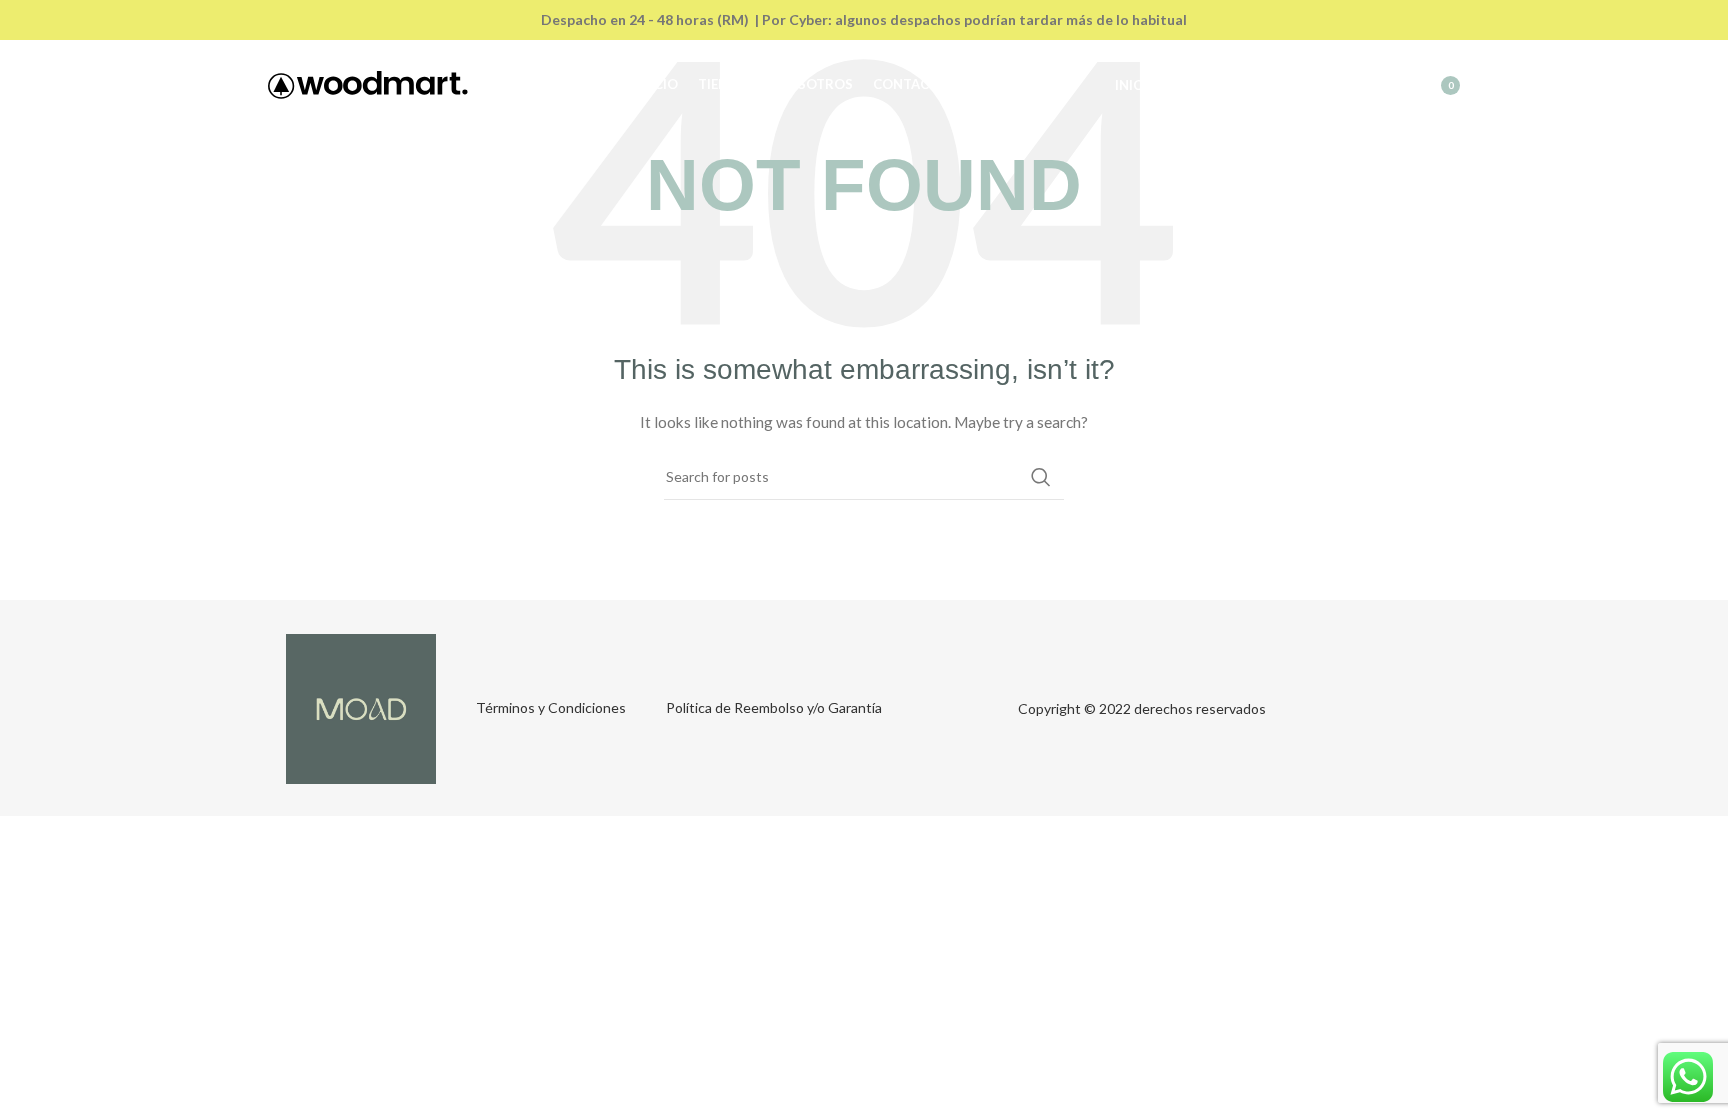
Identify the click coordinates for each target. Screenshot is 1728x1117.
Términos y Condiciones (551, 707)
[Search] (1345, 85)
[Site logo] (368, 83)
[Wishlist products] (1385, 85)
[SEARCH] (1041, 477)
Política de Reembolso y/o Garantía (774, 707)
